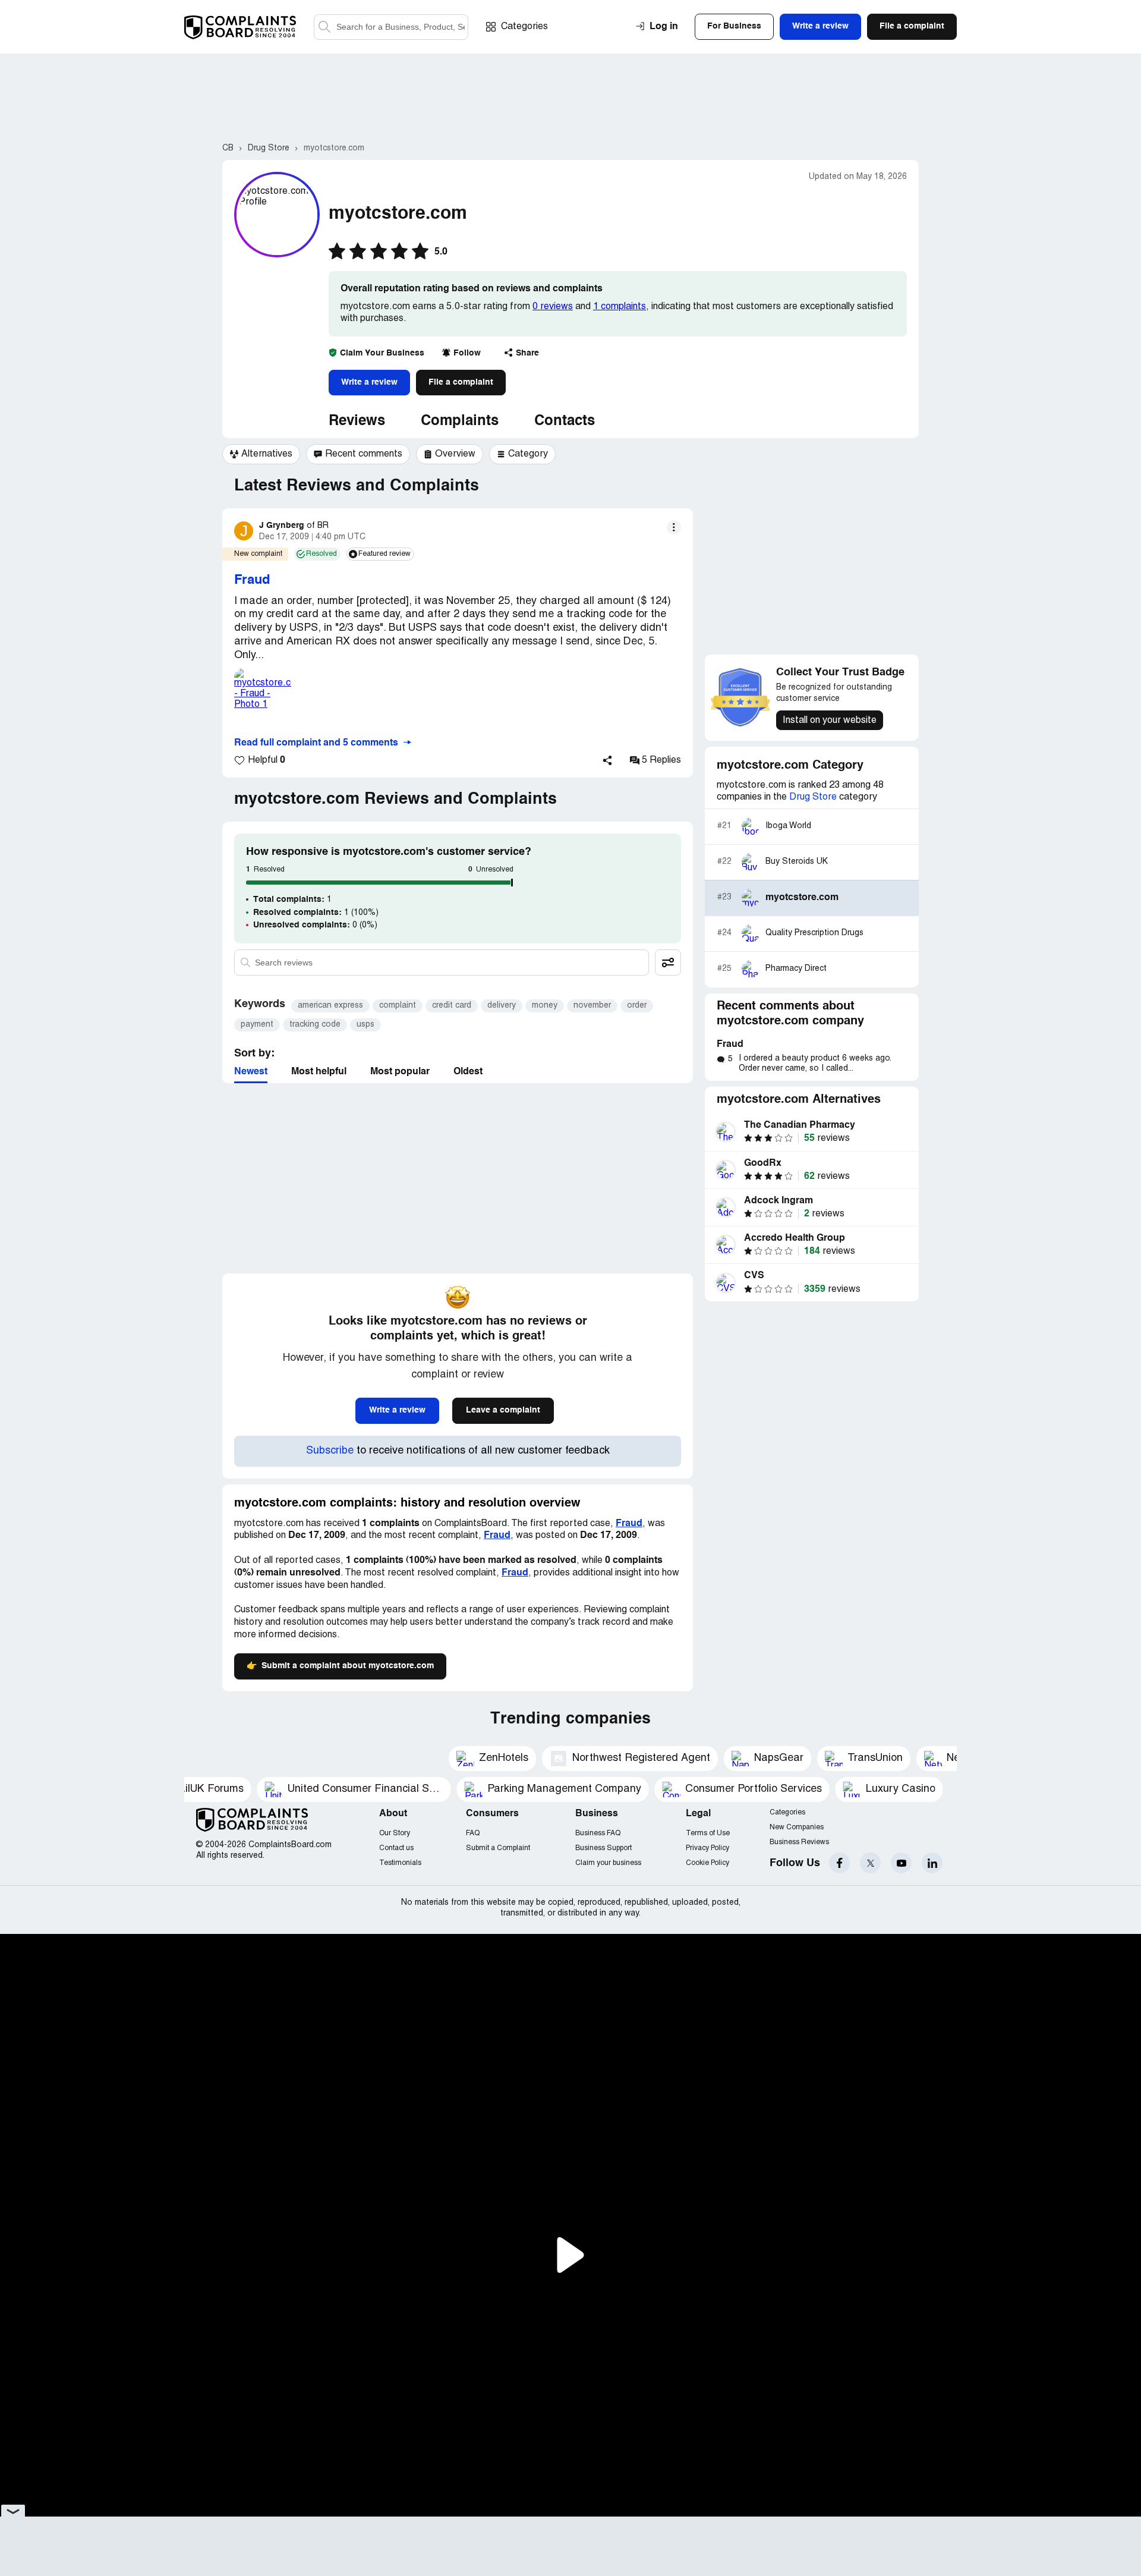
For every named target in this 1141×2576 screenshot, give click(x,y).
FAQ (473, 1833)
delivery (502, 1006)
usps (365, 1025)
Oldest (468, 1072)
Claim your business (608, 1863)
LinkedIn (932, 1863)
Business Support (603, 1848)
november (592, 1006)
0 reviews (553, 307)
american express (330, 1006)
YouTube (901, 1863)
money (545, 1006)
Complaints (460, 422)
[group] (261, 454)
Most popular (400, 1072)
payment (257, 1025)
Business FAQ (598, 1833)
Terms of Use (708, 1833)
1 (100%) (316, 913)
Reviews (357, 422)
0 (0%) (315, 925)
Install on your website (830, 721)
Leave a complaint (503, 1410)
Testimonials (400, 1863)
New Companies (797, 1827)
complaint (398, 1006)
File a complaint (461, 382)
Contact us (396, 1848)
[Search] (391, 27)
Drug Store (813, 797)
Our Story (395, 1833)
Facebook (839, 1863)
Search (324, 27)
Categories (524, 27)
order (637, 1006)
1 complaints (620, 307)
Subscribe (330, 1451)
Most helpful (319, 1072)
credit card (452, 1006)
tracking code (315, 1025)
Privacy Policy (707, 1848)
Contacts (565, 422)
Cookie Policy (707, 1863)
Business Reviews (799, 1842)
